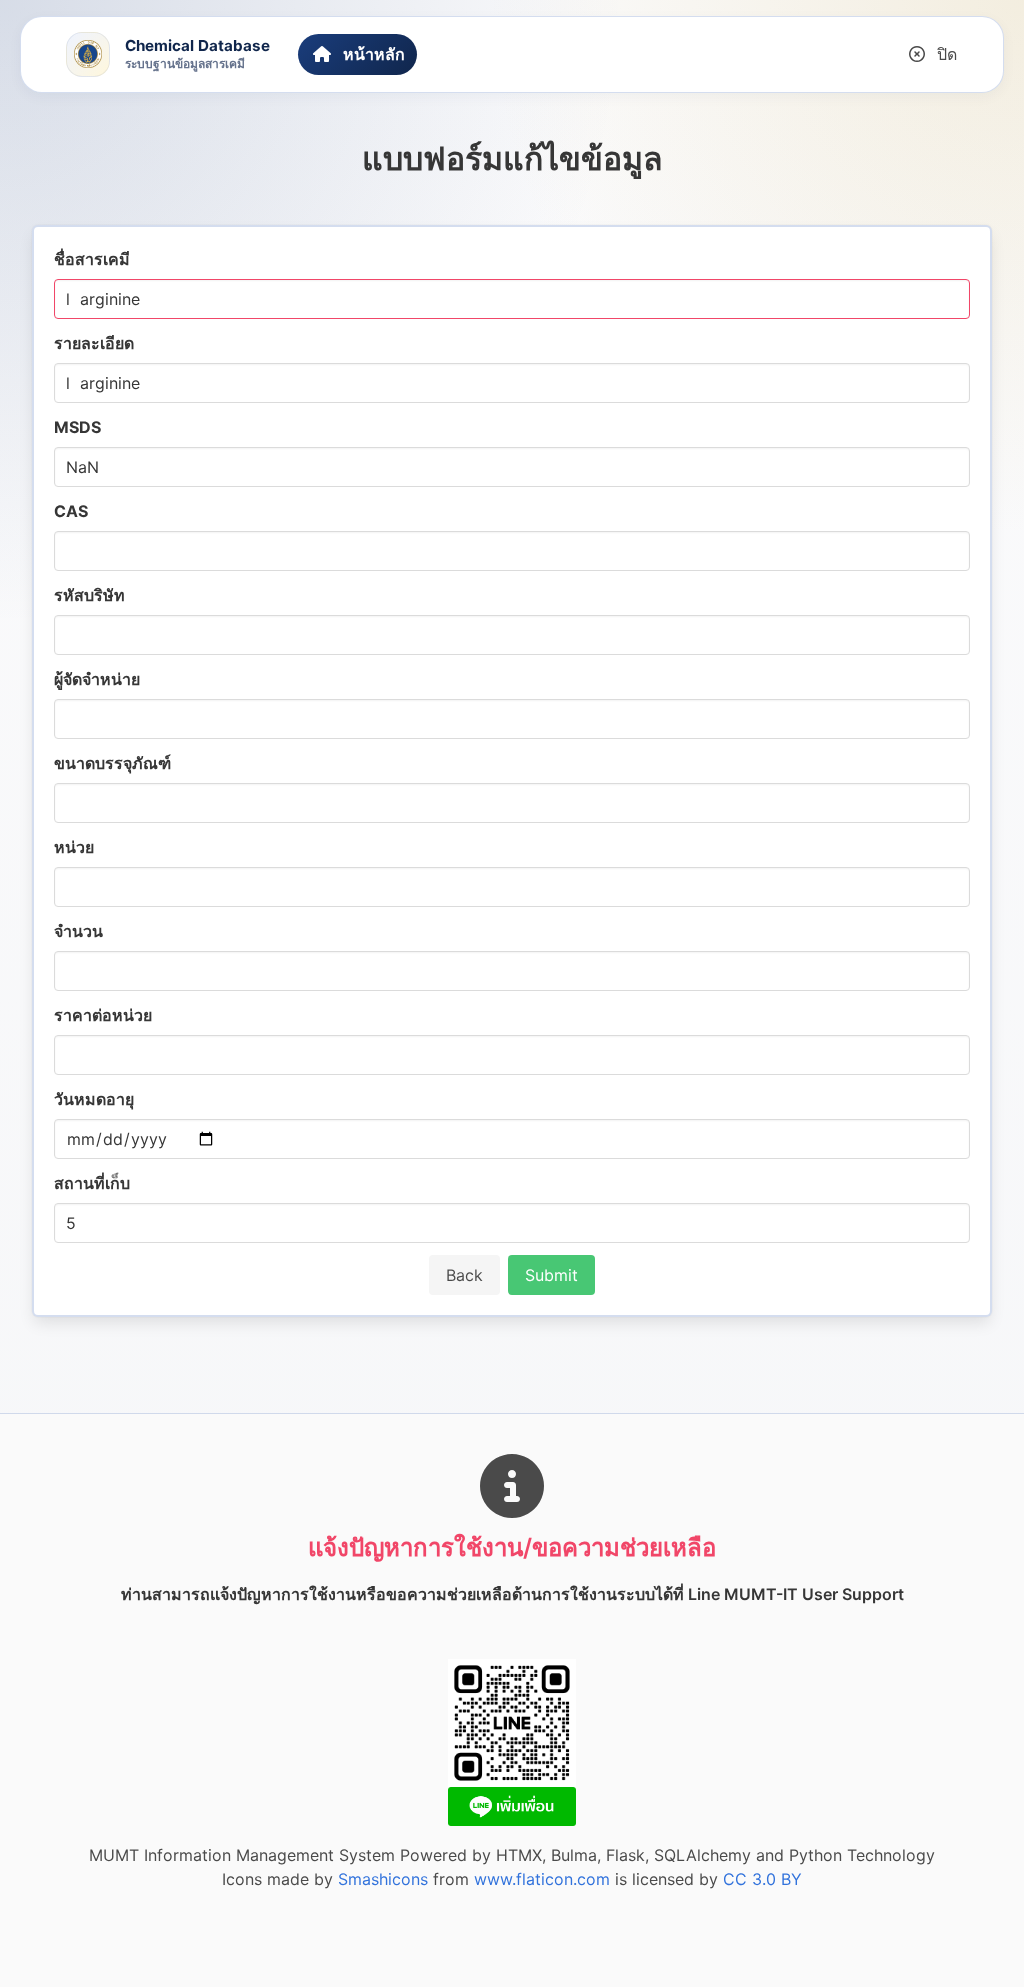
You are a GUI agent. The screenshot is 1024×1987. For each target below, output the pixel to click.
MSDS (77, 427)
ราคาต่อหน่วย (103, 1015)
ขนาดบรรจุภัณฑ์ (112, 763)
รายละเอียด (94, 343)
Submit (551, 1275)
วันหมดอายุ (94, 1099)
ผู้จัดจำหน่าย (97, 679)
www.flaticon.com (542, 1879)
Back (464, 1275)
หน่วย (74, 847)
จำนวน (78, 931)
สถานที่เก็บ (92, 1183)
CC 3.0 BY (762, 1879)
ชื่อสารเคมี (92, 259)
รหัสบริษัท (89, 595)
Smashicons (383, 1879)
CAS (71, 511)
